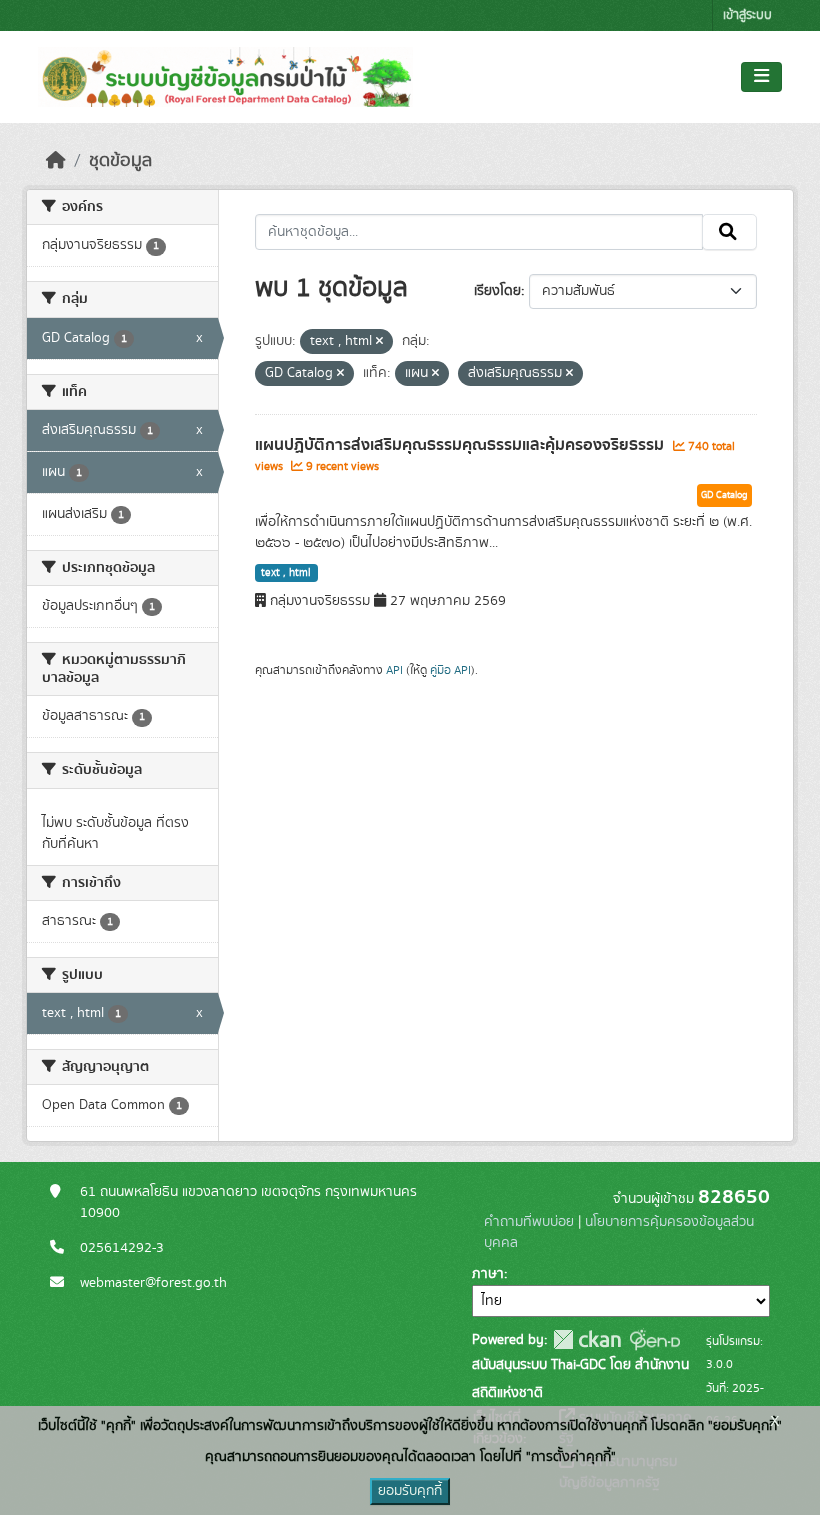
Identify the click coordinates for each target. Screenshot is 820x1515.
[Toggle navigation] (761, 77)
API (394, 670)
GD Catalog (724, 495)
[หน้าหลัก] (56, 161)
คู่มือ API (450, 670)
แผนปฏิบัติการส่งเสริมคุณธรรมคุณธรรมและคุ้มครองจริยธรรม (461, 445)
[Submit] (729, 232)
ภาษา (488, 1274)
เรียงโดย (497, 291)
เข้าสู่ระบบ (747, 15)
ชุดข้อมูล (120, 161)
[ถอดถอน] (379, 342)
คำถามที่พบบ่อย (529, 1222)
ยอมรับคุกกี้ (410, 1491)
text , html (286, 573)
